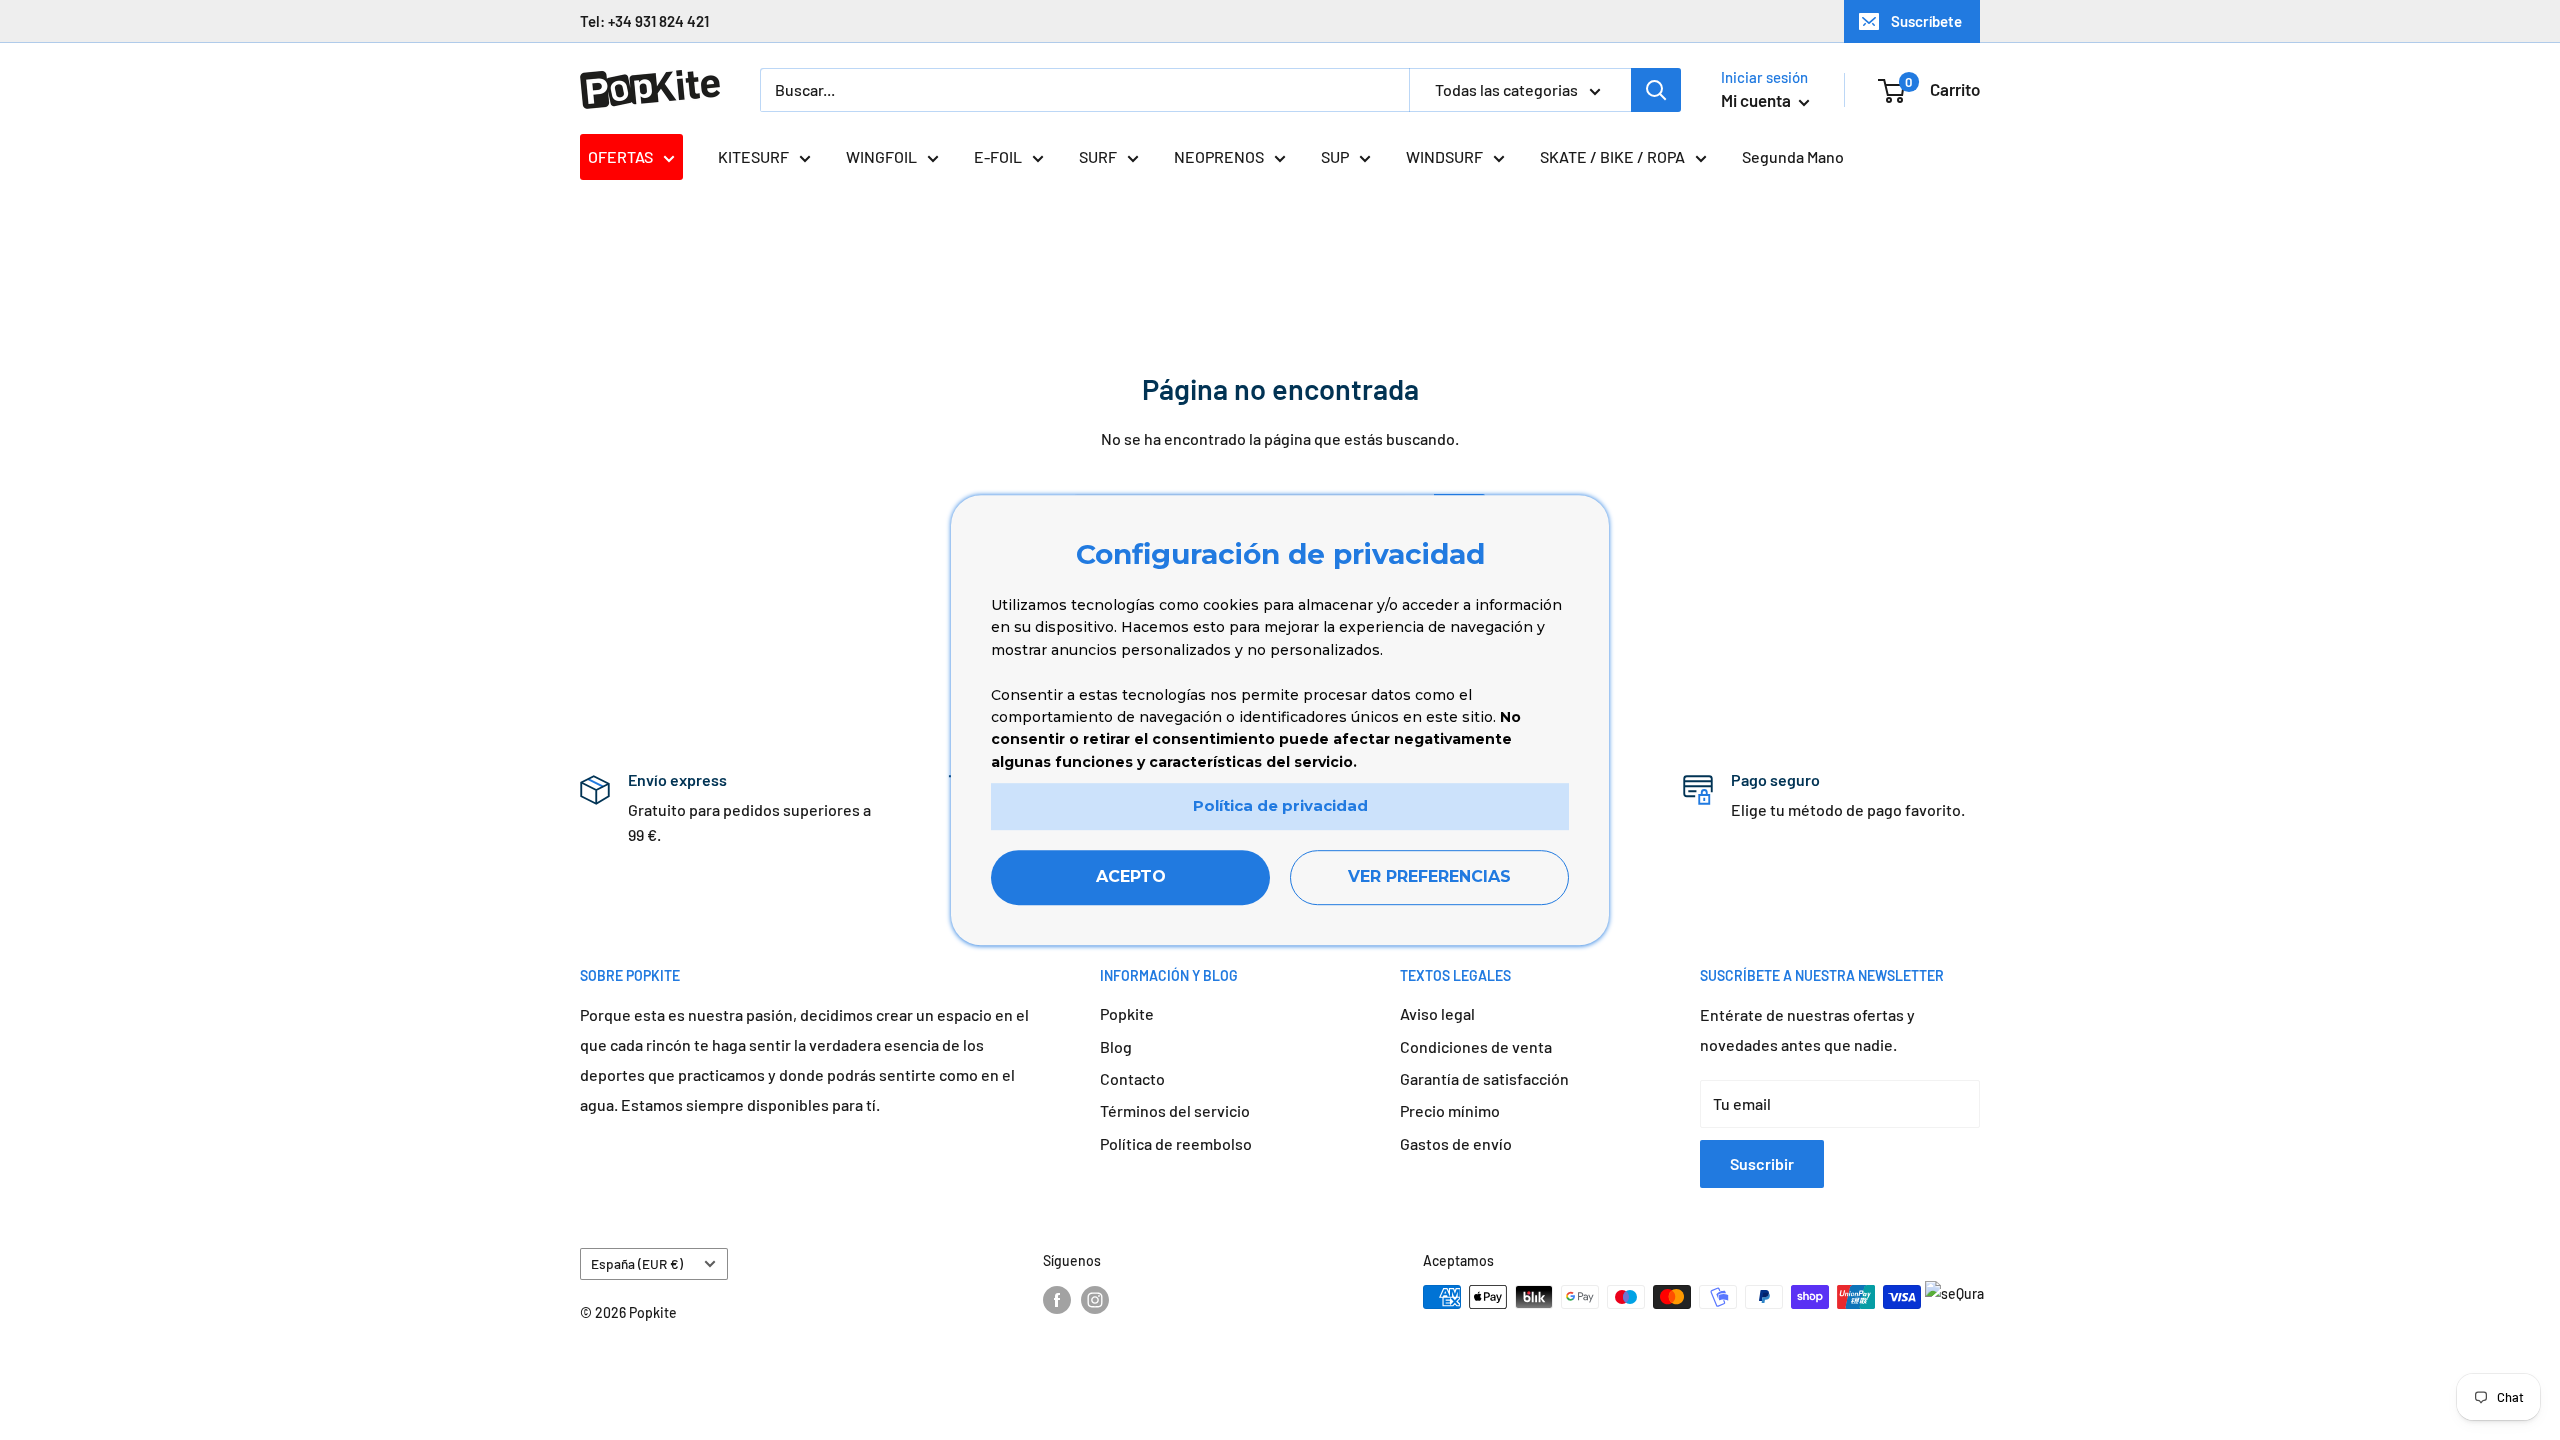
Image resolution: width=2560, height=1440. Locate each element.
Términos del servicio (1175, 1110)
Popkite (1127, 1013)
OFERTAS (620, 156)
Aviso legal (1437, 1013)
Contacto (1132, 1078)
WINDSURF (1444, 156)
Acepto (1131, 876)
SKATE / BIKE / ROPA (1612, 156)
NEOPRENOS (1219, 156)
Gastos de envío (1456, 1143)
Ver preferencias (1429, 876)
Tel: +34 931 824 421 (644, 21)
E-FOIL (998, 156)
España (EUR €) (637, 1263)
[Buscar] (1656, 90)
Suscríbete (1926, 21)
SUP (1335, 156)
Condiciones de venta (1476, 1046)
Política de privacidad (1280, 805)
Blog (1116, 1046)
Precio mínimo (1450, 1110)
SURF (1098, 156)
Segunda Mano (1793, 156)
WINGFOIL (881, 156)
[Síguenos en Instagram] (1095, 1299)
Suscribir (1762, 1163)
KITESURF (753, 156)
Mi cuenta (1757, 100)
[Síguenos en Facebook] (1057, 1299)
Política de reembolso (1176, 1143)
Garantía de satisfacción (1484, 1078)
